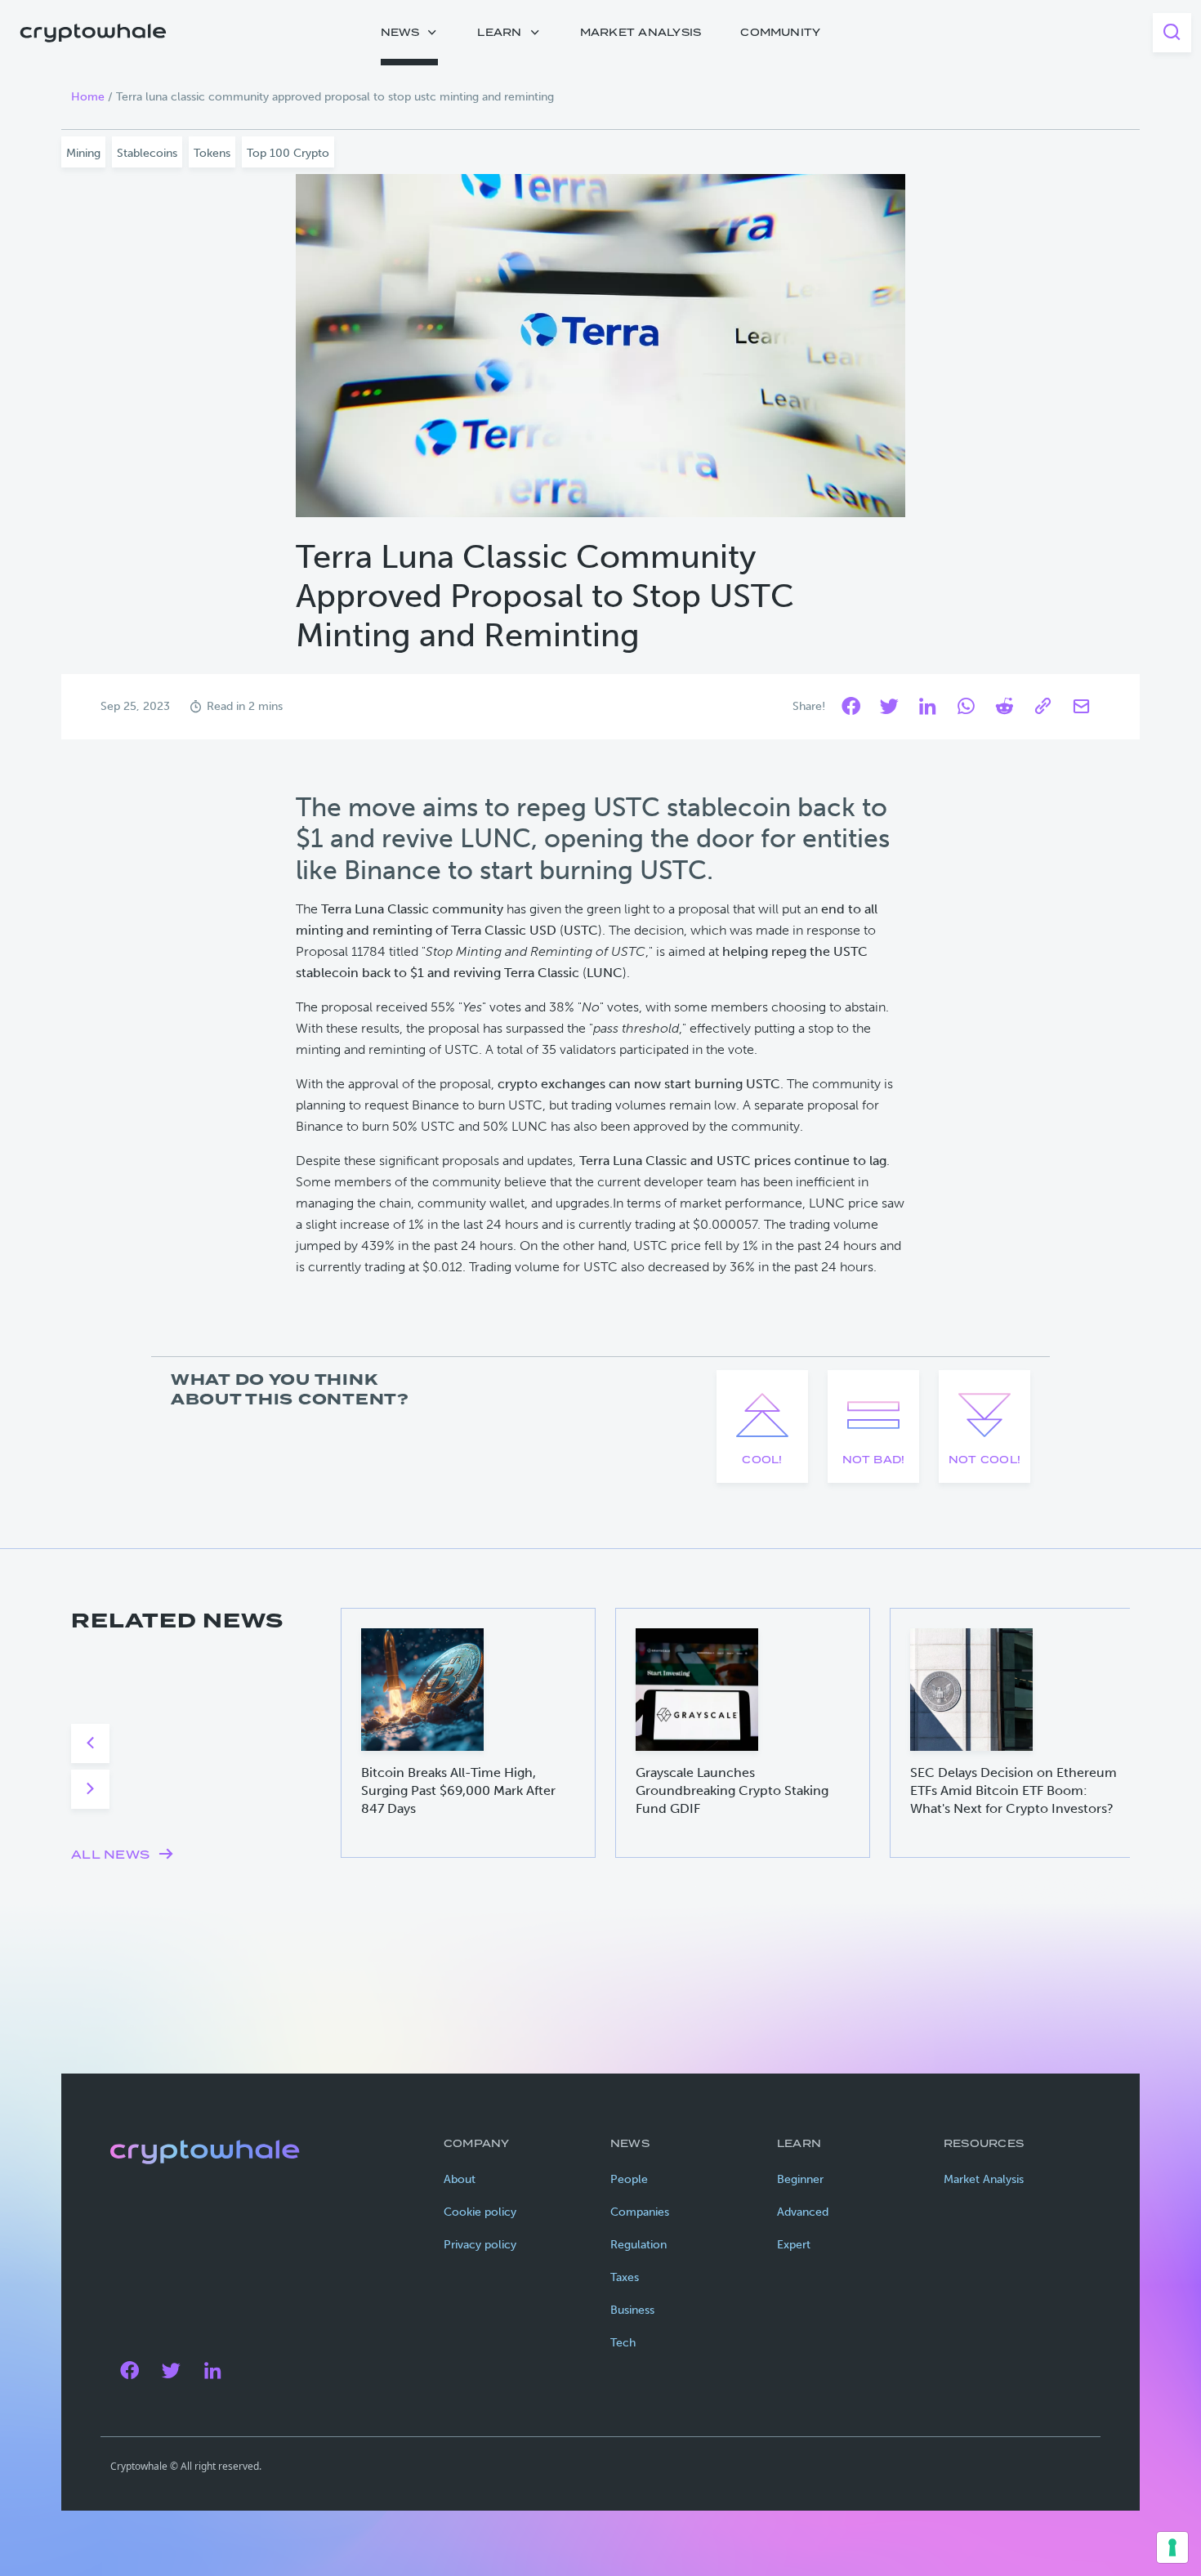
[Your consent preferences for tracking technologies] (1172, 2547)
